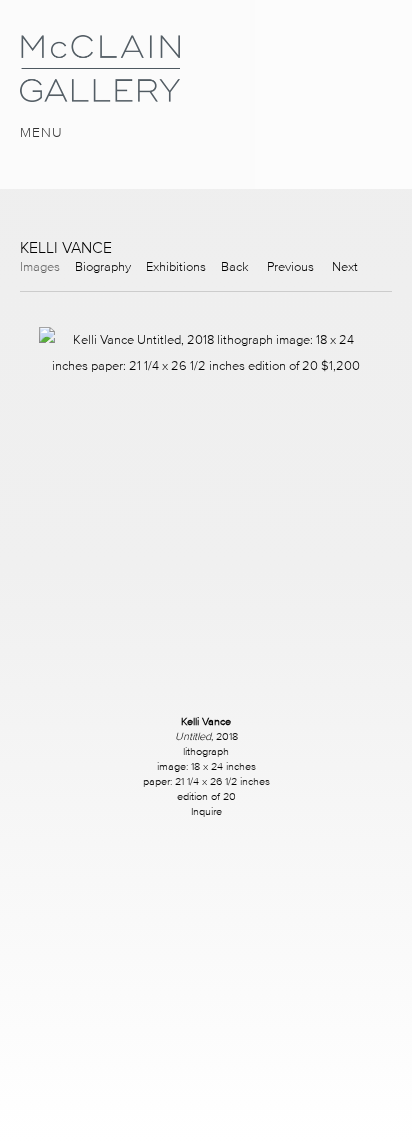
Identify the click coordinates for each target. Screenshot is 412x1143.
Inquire (206, 811)
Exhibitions (176, 266)
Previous (290, 266)
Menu (41, 132)
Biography (103, 266)
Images (40, 266)
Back (235, 266)
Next (345, 266)
